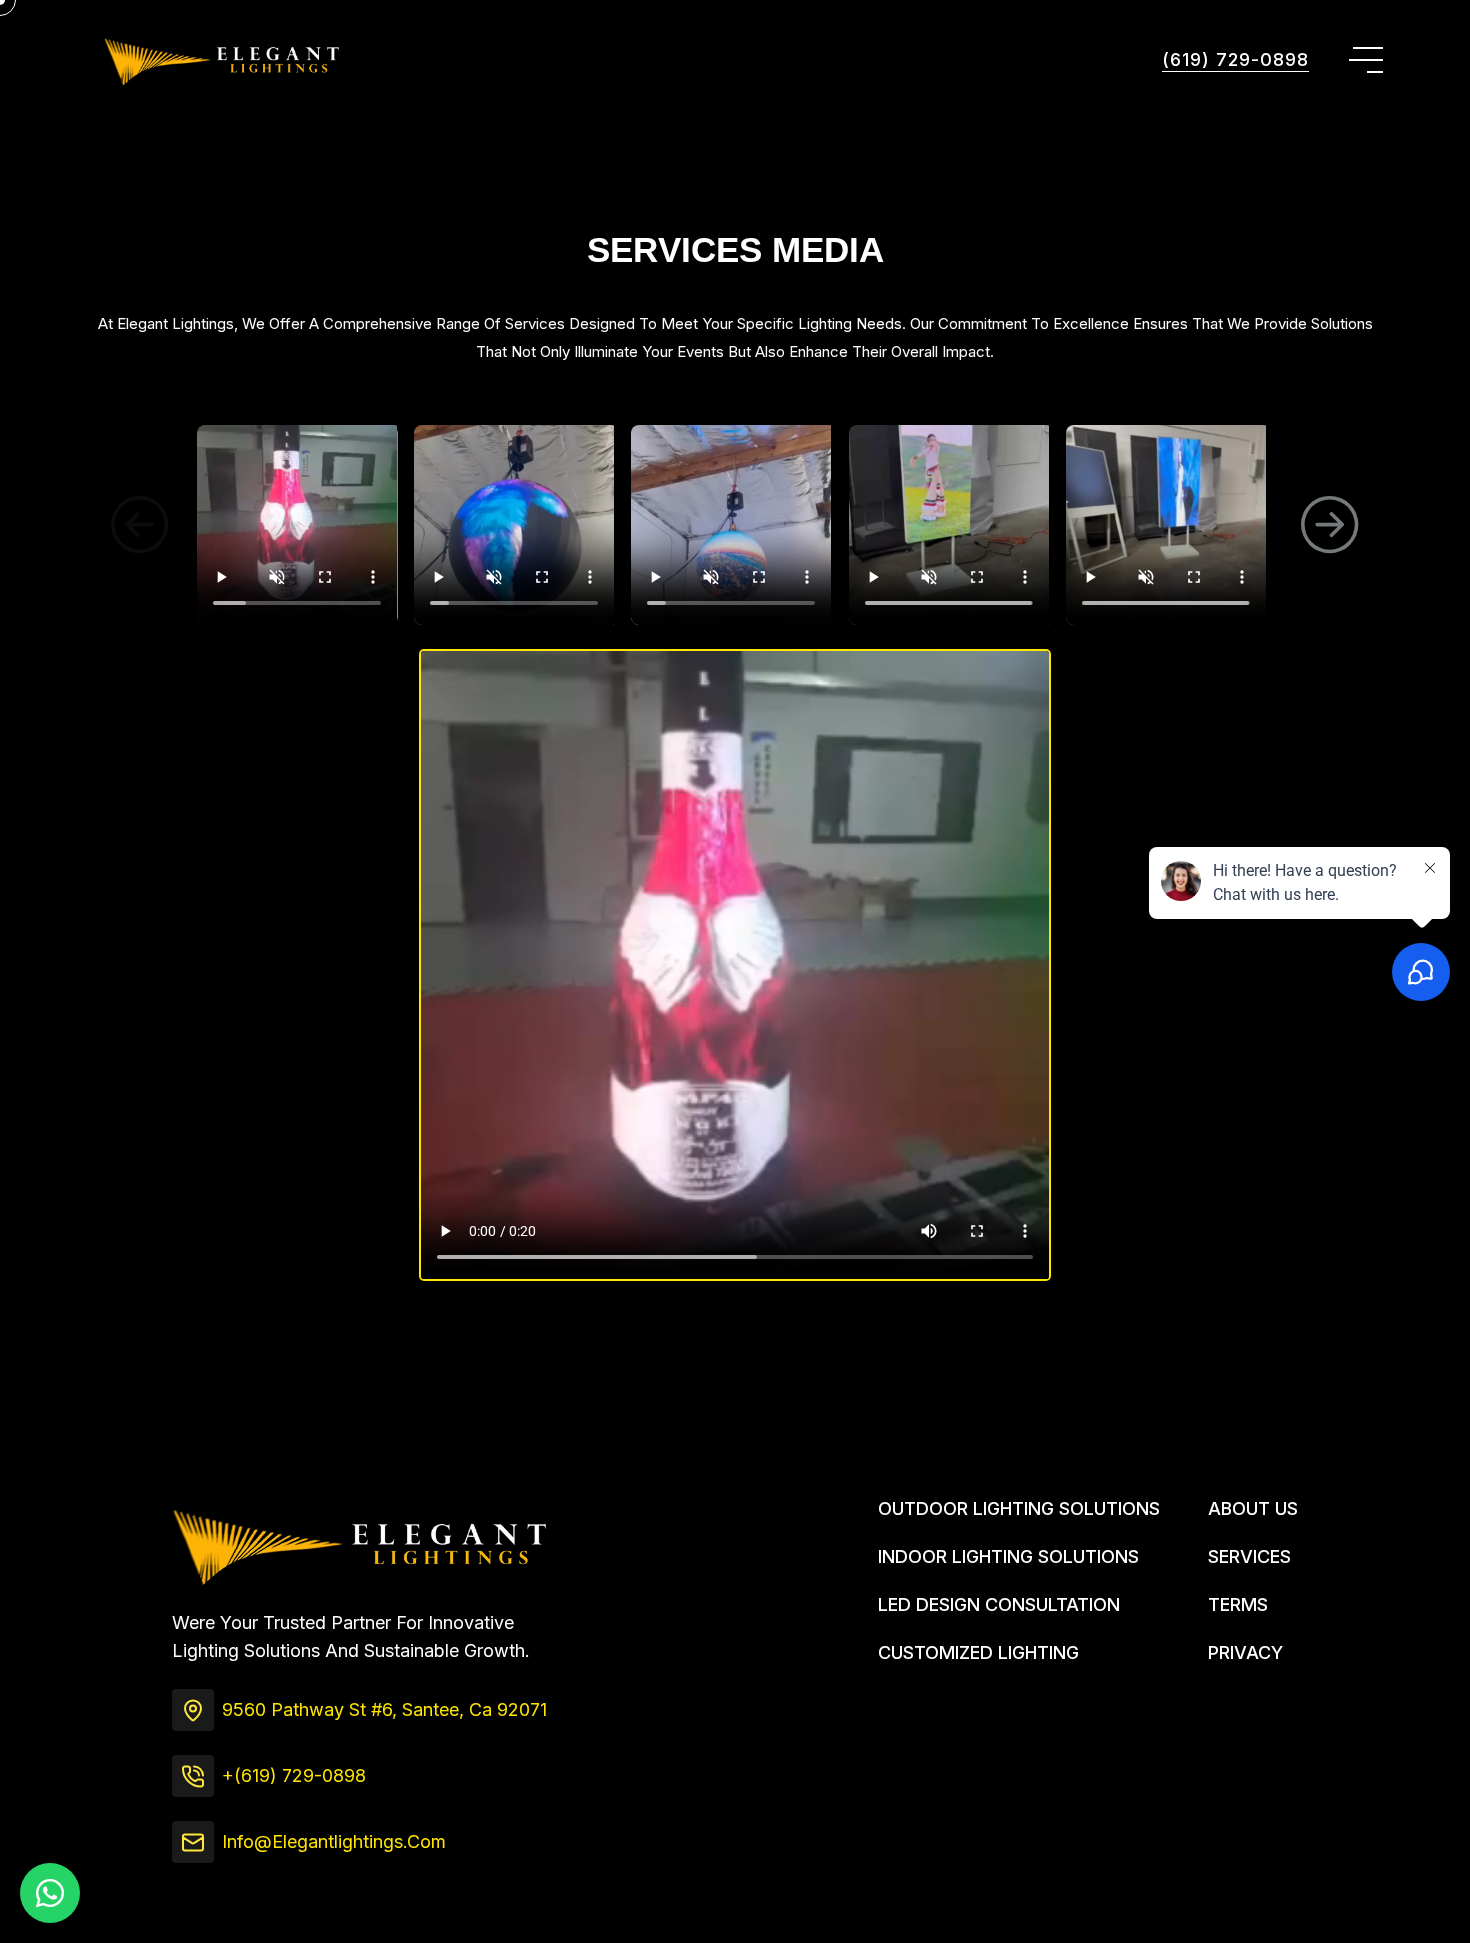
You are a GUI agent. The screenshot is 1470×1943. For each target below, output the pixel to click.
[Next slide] (1330, 525)
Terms (1238, 1604)
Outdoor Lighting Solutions (1019, 1508)
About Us (1253, 1508)
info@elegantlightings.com (334, 1841)
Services (1249, 1556)
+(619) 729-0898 (294, 1775)
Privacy (1245, 1652)
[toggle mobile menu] (1366, 60)
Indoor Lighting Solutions (1008, 1556)
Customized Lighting (978, 1652)
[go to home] (220, 60)
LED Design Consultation (999, 1604)
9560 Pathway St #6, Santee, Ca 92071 (384, 1709)
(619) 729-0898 (1235, 59)
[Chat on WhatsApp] (50, 1893)
